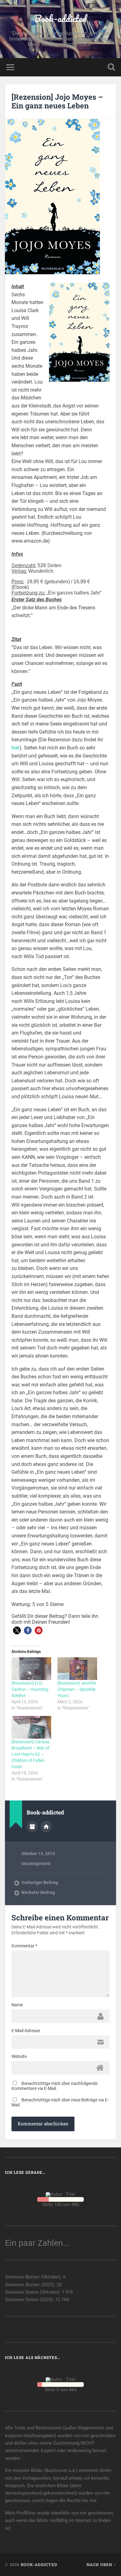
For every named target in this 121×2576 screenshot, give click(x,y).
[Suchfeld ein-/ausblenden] (111, 67)
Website (19, 2056)
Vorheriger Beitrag (40, 1882)
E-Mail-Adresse (26, 2031)
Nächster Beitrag (38, 1892)
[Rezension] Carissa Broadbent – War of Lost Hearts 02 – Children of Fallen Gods (30, 1754)
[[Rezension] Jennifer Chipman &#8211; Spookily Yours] (77, 1669)
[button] (17, 1630)
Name (17, 2005)
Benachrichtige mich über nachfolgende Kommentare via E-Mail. (54, 2086)
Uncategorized (36, 1864)
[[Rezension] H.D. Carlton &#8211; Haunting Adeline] (31, 1669)
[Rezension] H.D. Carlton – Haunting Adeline (30, 1689)
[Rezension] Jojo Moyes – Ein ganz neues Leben (57, 101)
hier (16, 748)
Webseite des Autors (46, 1827)
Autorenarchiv (32, 1827)
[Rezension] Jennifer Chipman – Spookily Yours (77, 1689)
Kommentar (24, 1946)
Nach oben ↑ (101, 2565)
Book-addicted (60, 18)
